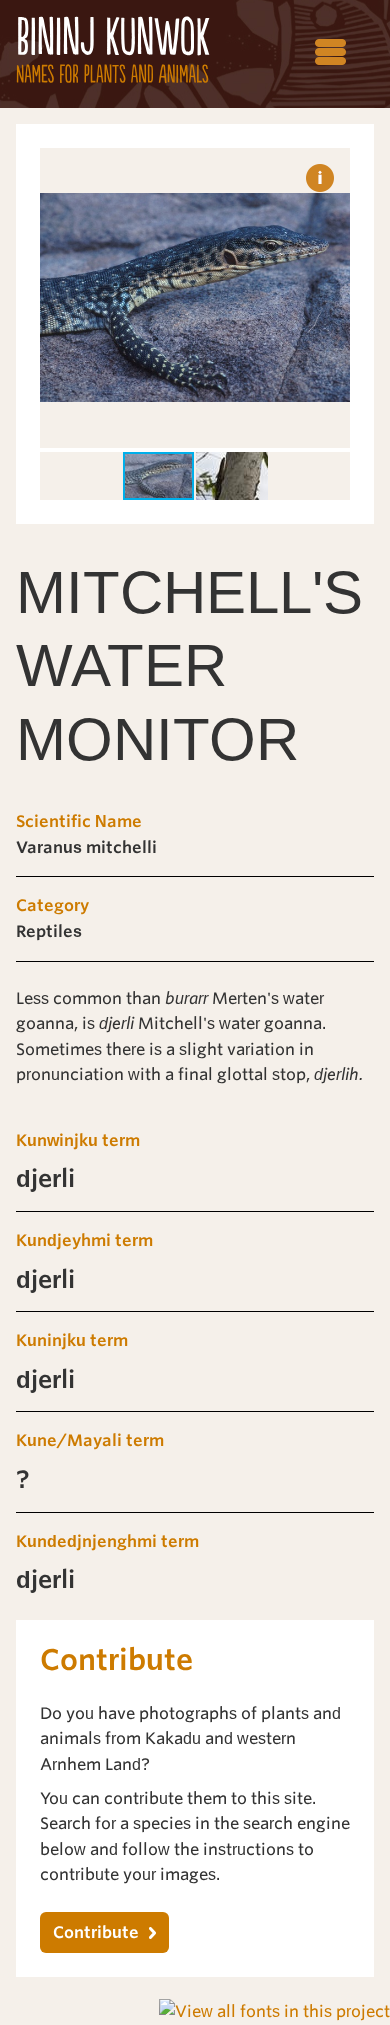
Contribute (96, 1932)
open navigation (332, 53)
